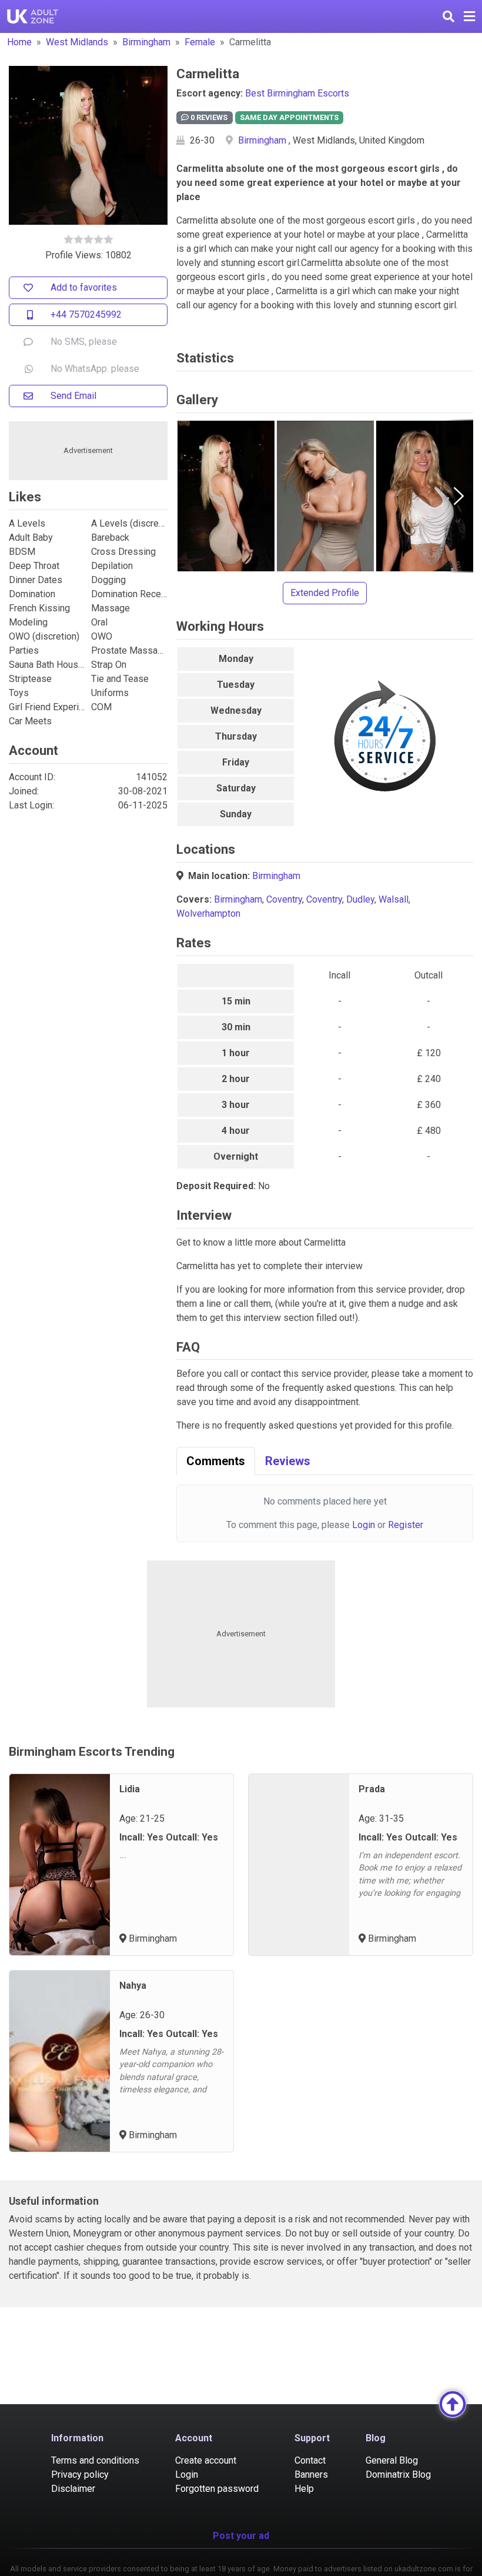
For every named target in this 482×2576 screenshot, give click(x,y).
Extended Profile (325, 593)
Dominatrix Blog (398, 2475)
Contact (310, 2460)
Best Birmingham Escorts (297, 93)
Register (406, 1525)
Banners (311, 2475)
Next (458, 496)
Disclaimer (73, 2489)
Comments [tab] (216, 1461)
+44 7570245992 (86, 314)
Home (19, 42)
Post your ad (241, 2536)
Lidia (130, 1789)
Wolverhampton (208, 913)
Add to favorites (84, 287)
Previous (191, 496)
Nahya (133, 1986)
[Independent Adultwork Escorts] (33, 16)
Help (304, 2489)
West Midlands (77, 42)
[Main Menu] (469, 16)
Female (200, 42)
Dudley (360, 899)
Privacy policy (80, 2475)
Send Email (73, 396)
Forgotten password (217, 2489)
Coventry (284, 899)
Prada (372, 1789)
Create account (206, 2460)
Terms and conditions (95, 2460)
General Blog (392, 2460)
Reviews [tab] (288, 1461)
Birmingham (146, 42)
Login (364, 1525)
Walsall (394, 899)
